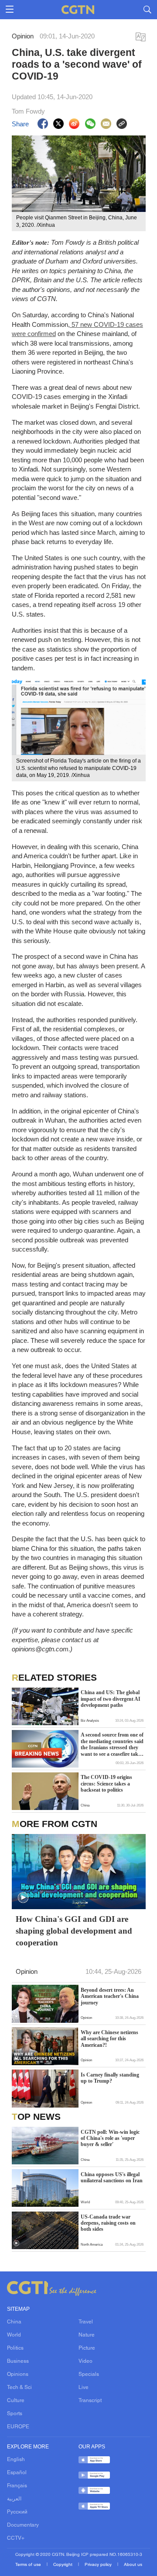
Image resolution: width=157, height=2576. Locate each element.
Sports (15, 2414)
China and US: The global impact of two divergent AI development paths (111, 1699)
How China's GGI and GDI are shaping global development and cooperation (74, 1931)
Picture (87, 2348)
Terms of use (29, 2565)
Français (17, 2486)
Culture (16, 2401)
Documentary (23, 2525)
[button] (23, 1898)
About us (133, 2565)
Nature (87, 2335)
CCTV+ (16, 2538)
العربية (14, 2499)
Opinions (18, 2375)
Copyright (63, 2565)
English (16, 2460)
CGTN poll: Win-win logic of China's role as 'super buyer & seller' (110, 2138)
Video (85, 2361)
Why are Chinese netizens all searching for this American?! (109, 2039)
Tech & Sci (19, 2388)
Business (18, 2361)
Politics (15, 2348)
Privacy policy (99, 2565)
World (14, 2335)
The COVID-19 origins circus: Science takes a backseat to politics (106, 1784)
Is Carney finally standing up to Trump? (110, 2078)
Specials (89, 2375)
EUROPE (18, 2427)
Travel (86, 2322)
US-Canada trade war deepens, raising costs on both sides (108, 2223)
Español (17, 2473)
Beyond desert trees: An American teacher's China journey (110, 1996)
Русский (17, 2512)
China (14, 2322)
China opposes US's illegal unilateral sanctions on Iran (112, 2177)
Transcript (90, 2401)
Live (84, 2388)
